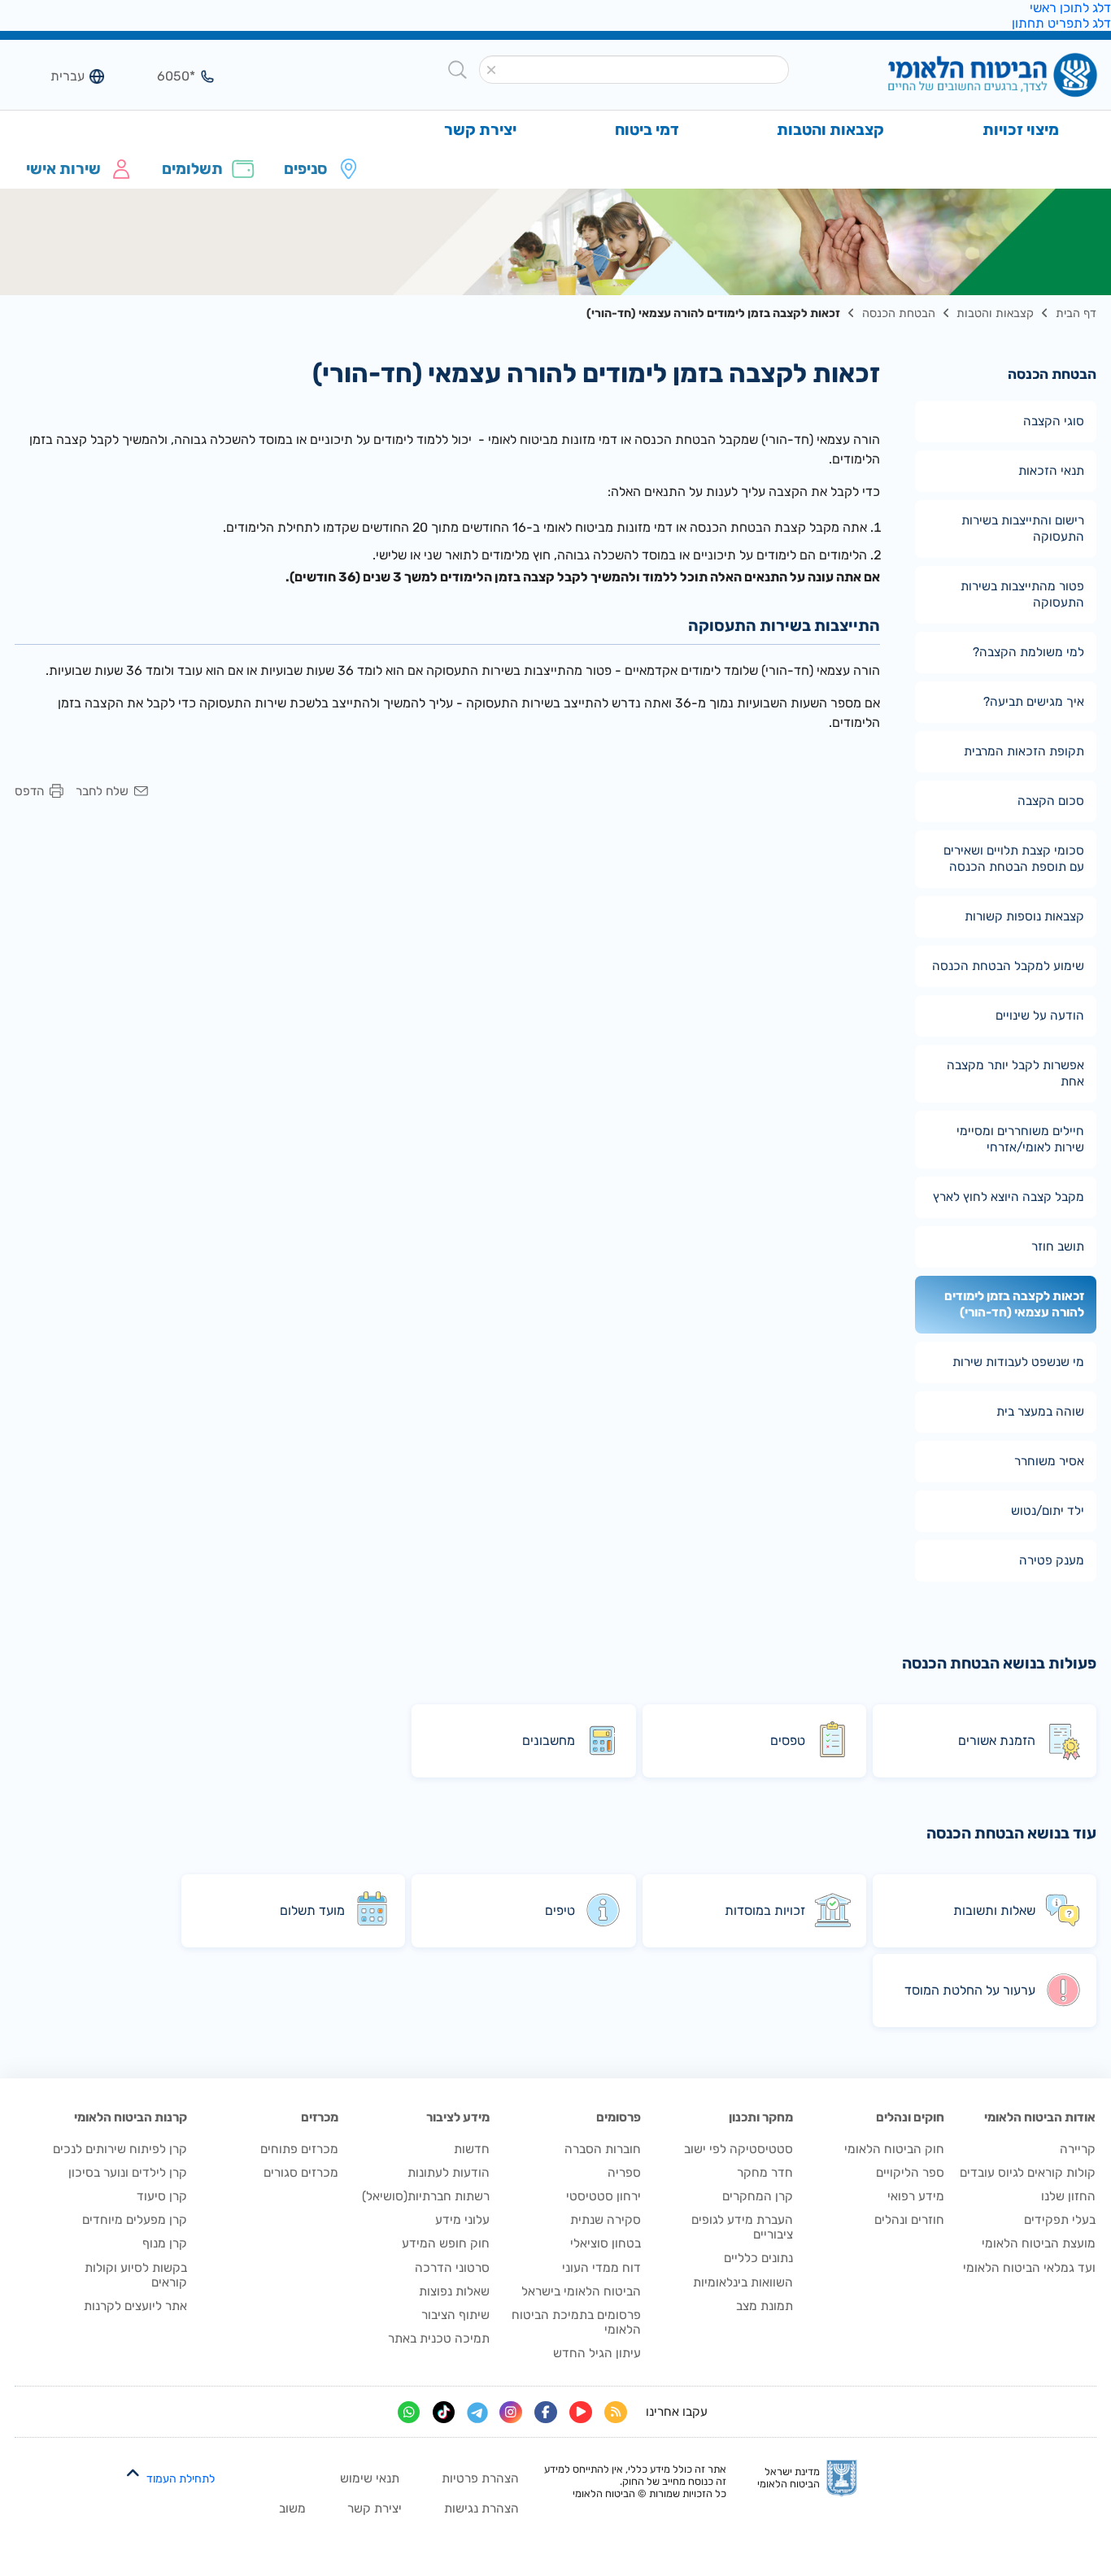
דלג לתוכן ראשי (1070, 8)
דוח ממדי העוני (601, 2268)
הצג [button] (166, 76)
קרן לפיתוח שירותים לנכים (120, 2149)
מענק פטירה (1052, 1560)
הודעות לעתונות (449, 2173)
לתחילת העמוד (180, 2479)
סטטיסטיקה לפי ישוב (738, 2149)
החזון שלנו (1068, 2196)
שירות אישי (63, 169)
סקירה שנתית (606, 2220)
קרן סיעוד (162, 2196)
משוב (292, 2509)
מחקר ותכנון (761, 2117)
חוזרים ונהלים (909, 2220)
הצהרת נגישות (481, 2509)
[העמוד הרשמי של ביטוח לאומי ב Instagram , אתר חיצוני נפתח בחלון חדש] (511, 2413)
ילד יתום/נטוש (1048, 1511)
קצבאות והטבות (995, 313)
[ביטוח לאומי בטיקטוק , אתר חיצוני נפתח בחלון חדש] (444, 2413)
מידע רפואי (916, 2196)
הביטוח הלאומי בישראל (581, 2291)
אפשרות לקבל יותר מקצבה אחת (1015, 1073)
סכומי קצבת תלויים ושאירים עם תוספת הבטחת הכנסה (1014, 859)
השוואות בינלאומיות (743, 2282)
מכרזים (320, 2117)
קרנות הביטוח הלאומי (131, 2117)
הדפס (29, 792)
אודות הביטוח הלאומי (1040, 2117)
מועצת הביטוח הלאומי (1039, 2243)
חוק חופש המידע (446, 2243)
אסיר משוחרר (1049, 1461)
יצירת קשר (375, 2509)
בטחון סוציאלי (606, 2243)
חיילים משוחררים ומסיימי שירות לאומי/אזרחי (1020, 1139)
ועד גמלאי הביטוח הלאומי (1029, 2268)
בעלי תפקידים (1060, 2220)
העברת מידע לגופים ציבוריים (742, 2227)
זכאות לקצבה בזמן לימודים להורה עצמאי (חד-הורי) (1014, 1304)
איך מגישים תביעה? (1034, 702)
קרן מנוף (165, 2243)
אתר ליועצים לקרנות (135, 2306)
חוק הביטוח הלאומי (894, 2149)
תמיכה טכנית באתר (439, 2339)
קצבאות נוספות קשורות (1024, 916)
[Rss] (616, 2413)
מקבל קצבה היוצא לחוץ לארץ (1009, 1197)
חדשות (472, 2149)
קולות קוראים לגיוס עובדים (1028, 2173)
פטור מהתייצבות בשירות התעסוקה (1022, 594)
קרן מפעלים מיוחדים (135, 2220)
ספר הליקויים (910, 2173)
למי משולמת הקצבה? (1028, 652)
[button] (491, 70)
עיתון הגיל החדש (597, 2353)
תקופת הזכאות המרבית (1024, 751)
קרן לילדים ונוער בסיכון (128, 2173)
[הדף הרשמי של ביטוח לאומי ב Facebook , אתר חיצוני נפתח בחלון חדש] (546, 2413)
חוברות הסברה (603, 2149)
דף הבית (1076, 313)
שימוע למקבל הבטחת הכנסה (1008, 966)
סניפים (305, 169)
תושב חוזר (1058, 1247)
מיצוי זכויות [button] (1021, 130)
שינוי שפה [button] (55, 76)
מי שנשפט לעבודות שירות (1018, 1362)
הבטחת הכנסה (899, 313)
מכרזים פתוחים (299, 2149)
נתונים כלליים (758, 2258)
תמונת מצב (765, 2306)
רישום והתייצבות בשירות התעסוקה (1023, 529)
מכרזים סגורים (301, 2173)
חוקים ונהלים (910, 2117)
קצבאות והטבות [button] (830, 130)
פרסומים (619, 2117)
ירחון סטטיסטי (603, 2196)
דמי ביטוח (647, 130)
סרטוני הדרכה (452, 2268)
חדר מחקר (765, 2173)
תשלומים (192, 169)
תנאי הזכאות (1051, 471)
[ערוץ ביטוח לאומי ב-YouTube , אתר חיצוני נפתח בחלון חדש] (581, 2413)
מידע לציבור (458, 2117)
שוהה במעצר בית (1040, 1412)
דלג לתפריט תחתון (1061, 23)
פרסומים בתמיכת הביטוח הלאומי (576, 2322)
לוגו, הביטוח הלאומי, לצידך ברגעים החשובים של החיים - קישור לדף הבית (966, 76)
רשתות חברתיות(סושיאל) (426, 2196)
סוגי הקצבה (1054, 421)
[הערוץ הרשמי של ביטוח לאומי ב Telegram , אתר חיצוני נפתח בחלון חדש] (477, 2413)
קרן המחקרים (758, 2196)
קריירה (1078, 2149)
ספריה (624, 2173)
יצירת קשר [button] (480, 130)
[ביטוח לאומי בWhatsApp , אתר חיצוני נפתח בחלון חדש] (409, 2413)
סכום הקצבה (1051, 801)
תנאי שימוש (370, 2478)
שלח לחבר (102, 792)
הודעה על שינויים (1040, 1016)
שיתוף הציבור (455, 2315)
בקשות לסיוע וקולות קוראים (136, 2275)
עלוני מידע (462, 2220)
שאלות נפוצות (454, 2291)
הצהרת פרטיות (480, 2478)
